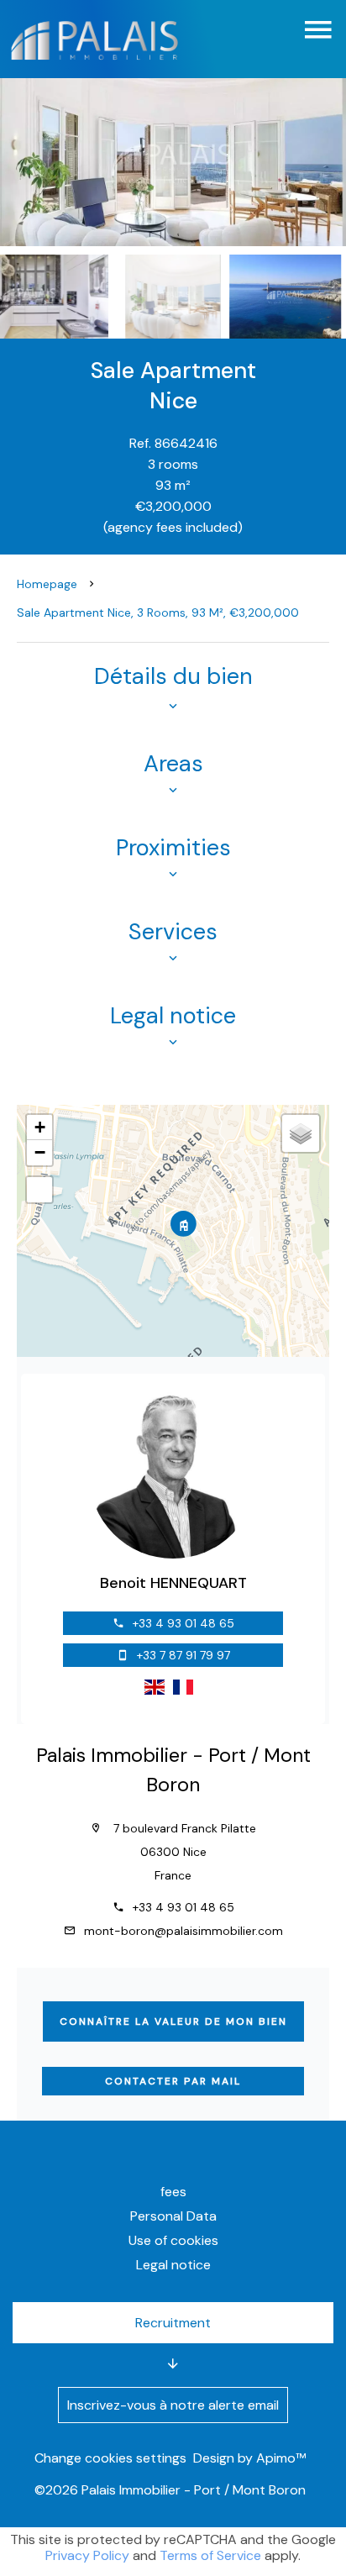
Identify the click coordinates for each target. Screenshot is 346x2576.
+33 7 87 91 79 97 (183, 1655)
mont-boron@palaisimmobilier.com (183, 1931)
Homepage (47, 584)
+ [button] (40, 1127)
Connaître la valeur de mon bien (173, 2021)
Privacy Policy (87, 2555)
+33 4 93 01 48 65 (183, 1623)
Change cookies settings (110, 2458)
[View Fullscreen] (39, 1190)
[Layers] (301, 1133)
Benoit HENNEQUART (173, 1583)
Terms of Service (210, 2555)
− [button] (40, 1152)
